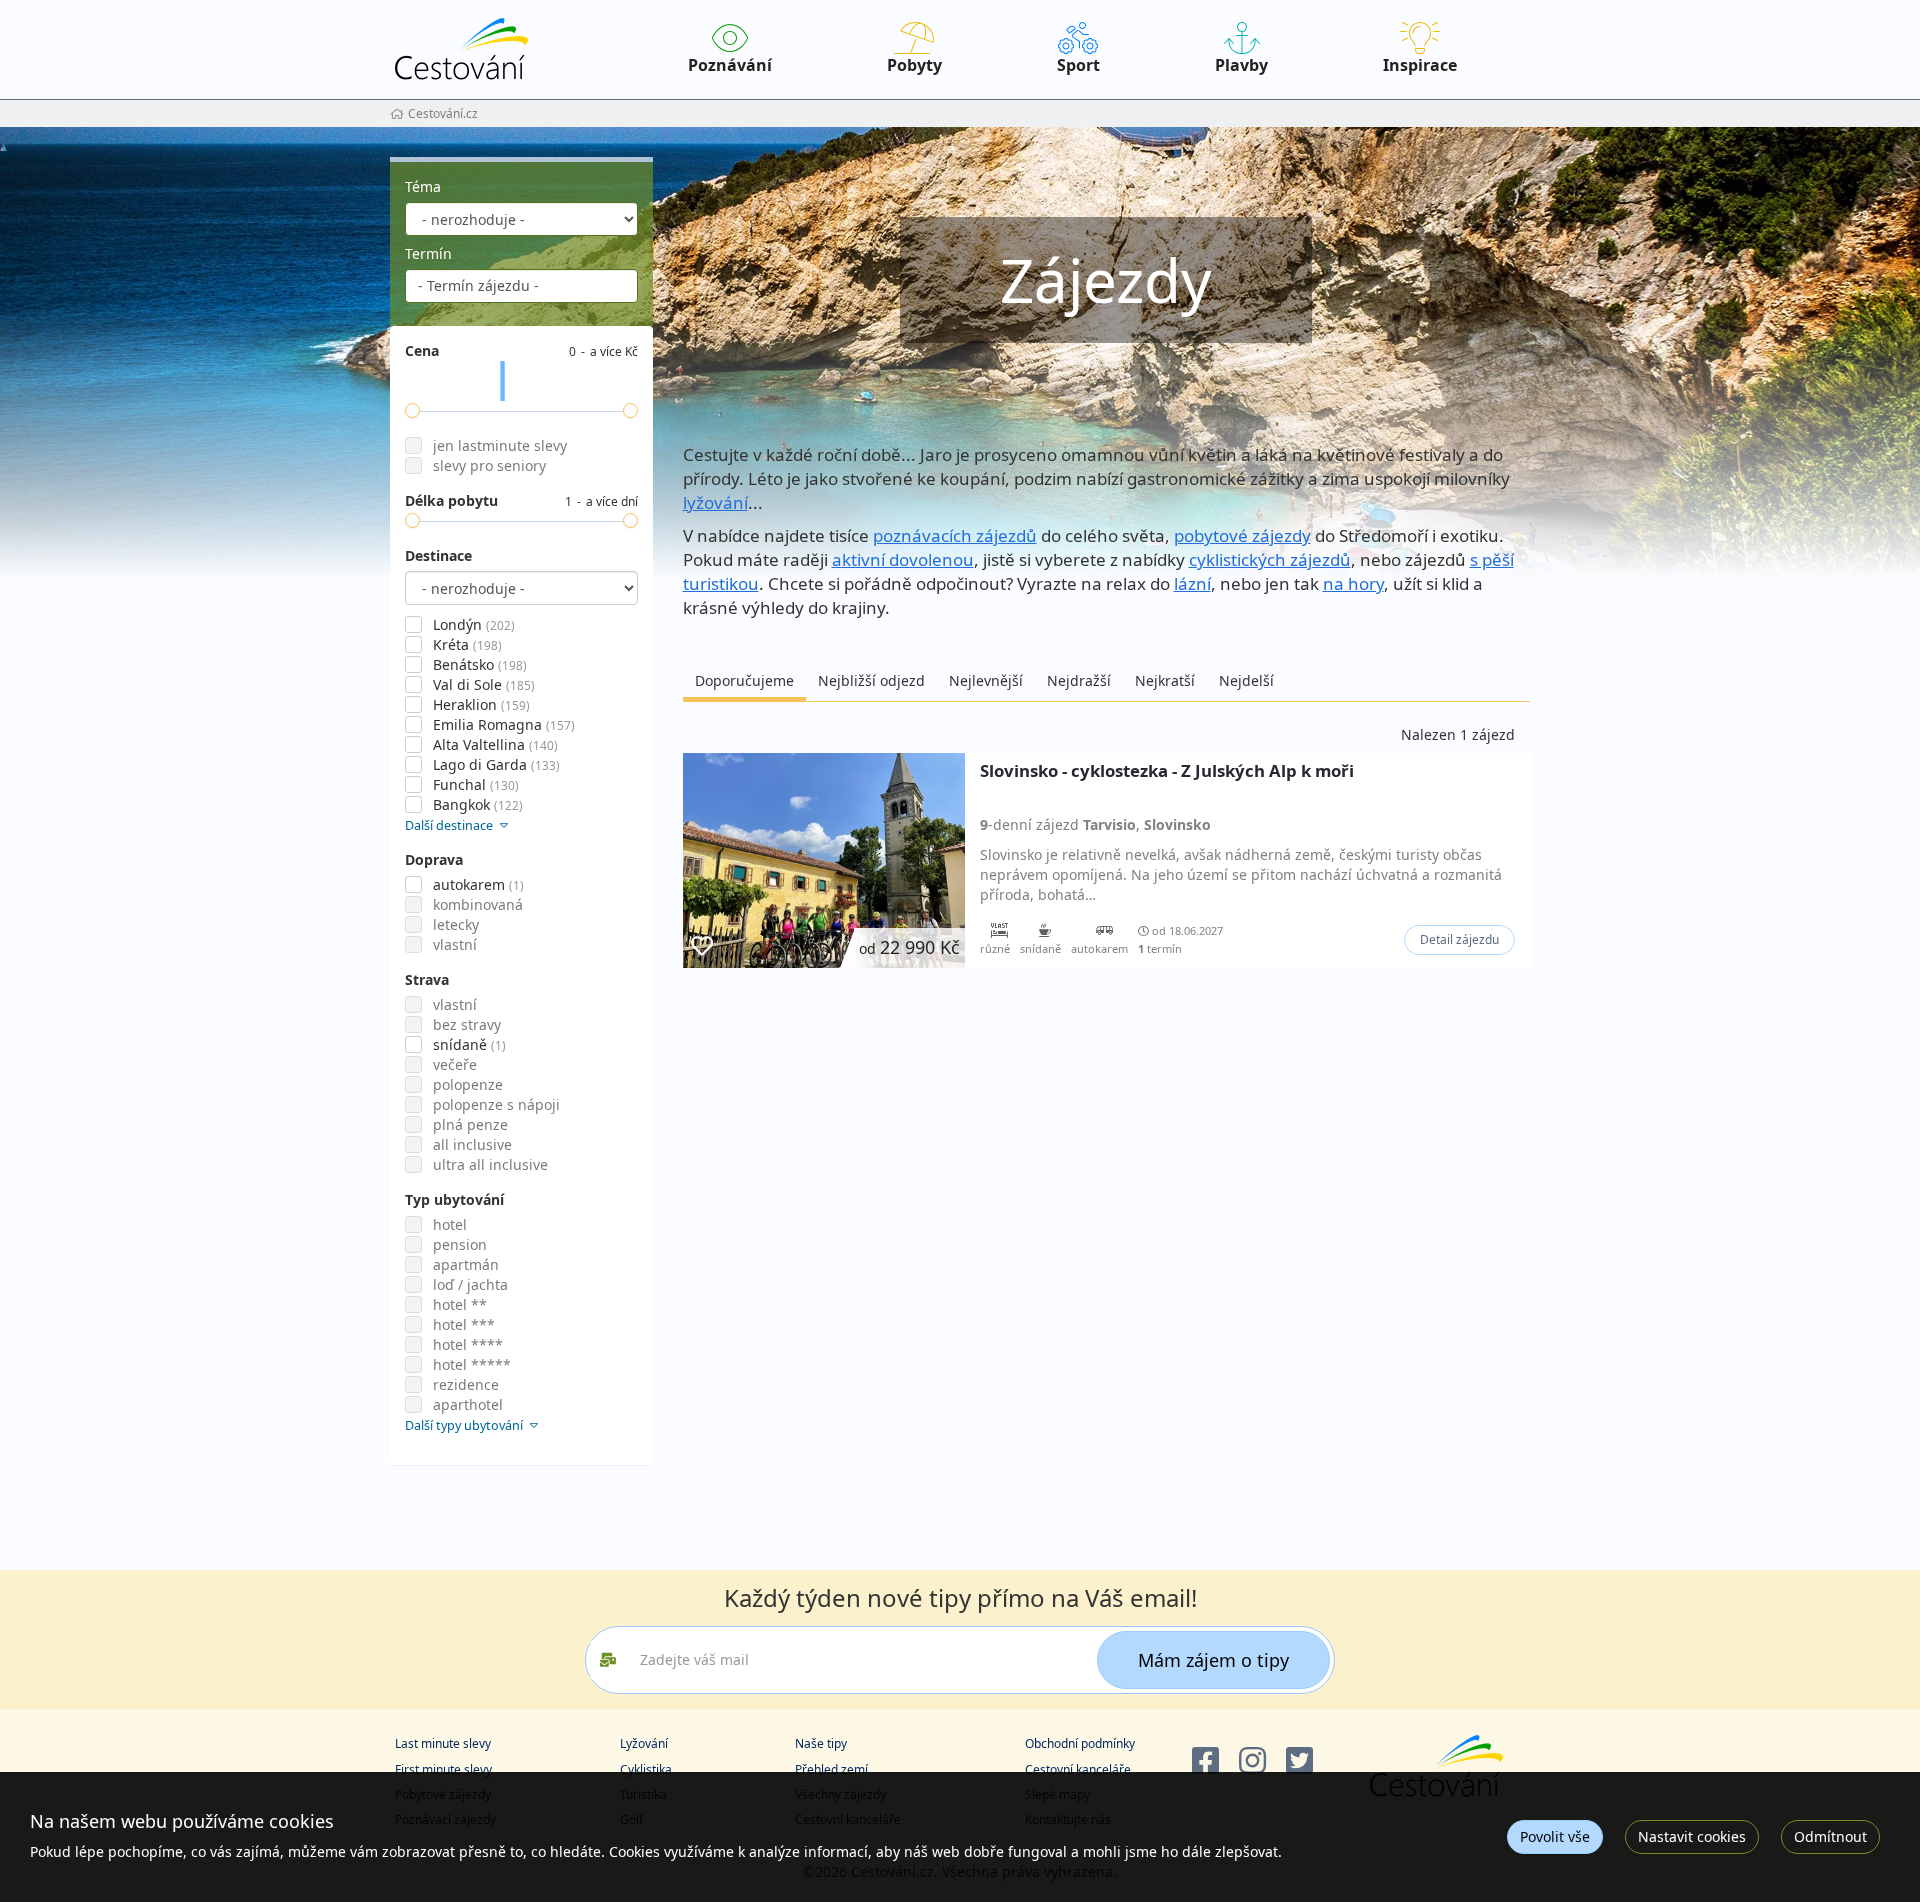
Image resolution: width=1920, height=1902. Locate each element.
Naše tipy (821, 1743)
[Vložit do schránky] (702, 946)
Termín (428, 253)
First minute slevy (443, 1769)
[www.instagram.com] (1252, 1761)
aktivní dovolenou (903, 559)
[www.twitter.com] (1299, 1761)
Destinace (438, 555)
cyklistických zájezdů (1270, 559)
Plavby (1241, 65)
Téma (423, 186)
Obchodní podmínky (1080, 1743)
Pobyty (914, 65)
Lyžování (644, 1743)
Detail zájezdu (1459, 939)
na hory (1353, 583)
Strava (427, 979)
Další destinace (450, 825)
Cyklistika (646, 1769)
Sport (1078, 65)
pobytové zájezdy (1242, 535)
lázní (1192, 583)
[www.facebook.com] (1205, 1761)
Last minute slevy (443, 1743)
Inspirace (1420, 65)
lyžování (715, 502)
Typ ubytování (454, 1199)
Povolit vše (1555, 1836)
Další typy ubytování (465, 1425)
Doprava (434, 859)
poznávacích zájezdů (955, 535)
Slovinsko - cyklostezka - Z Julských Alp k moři (1167, 771)
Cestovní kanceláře (1078, 1769)
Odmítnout (1830, 1836)
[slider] (412, 410)
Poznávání (730, 65)
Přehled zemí (831, 1769)
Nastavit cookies (1692, 1836)
